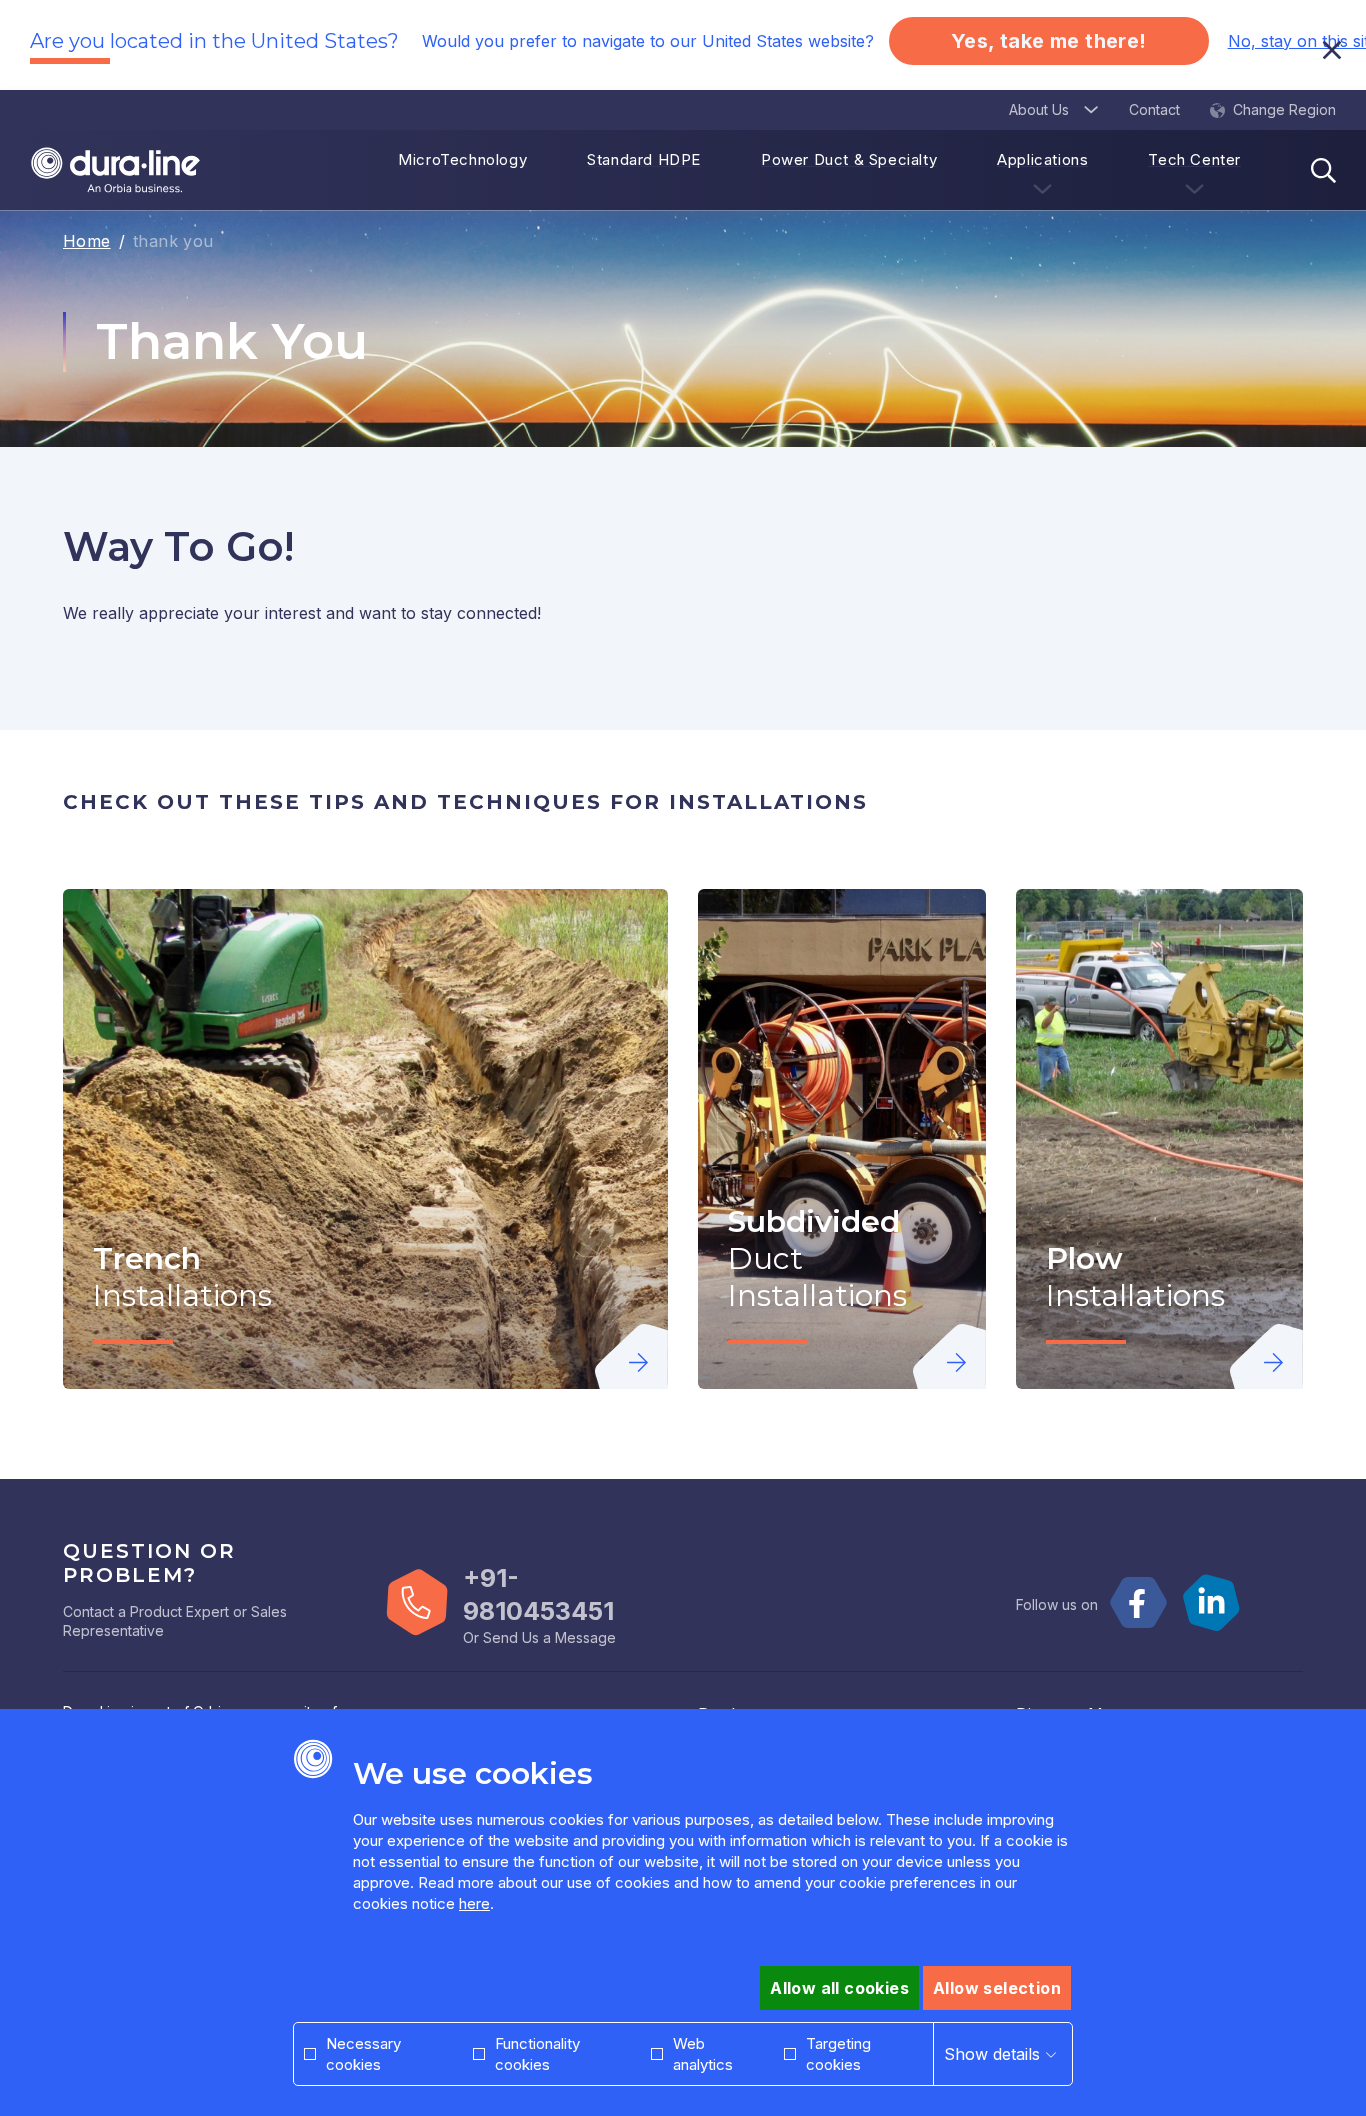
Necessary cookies (363, 2054)
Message (585, 1637)
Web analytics (703, 2054)
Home (87, 241)
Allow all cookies (839, 1988)
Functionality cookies (537, 2054)
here (474, 1903)
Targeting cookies (838, 2054)
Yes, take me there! (1049, 41)
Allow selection (997, 1988)
